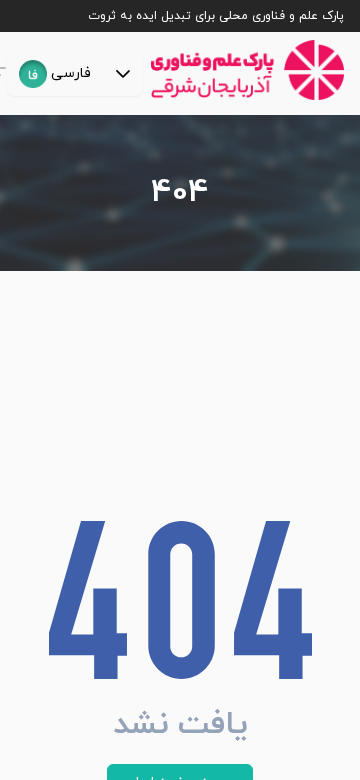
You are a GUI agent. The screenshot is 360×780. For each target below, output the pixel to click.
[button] (123, 74)
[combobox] (55, 74)
